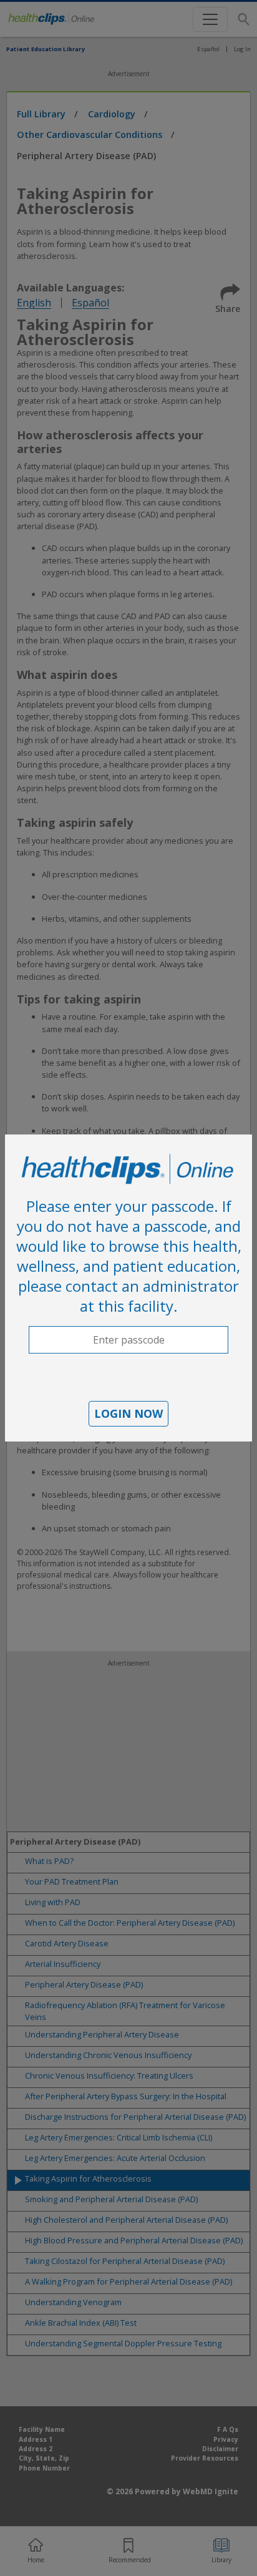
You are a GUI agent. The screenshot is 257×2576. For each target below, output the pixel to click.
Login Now (128, 1413)
